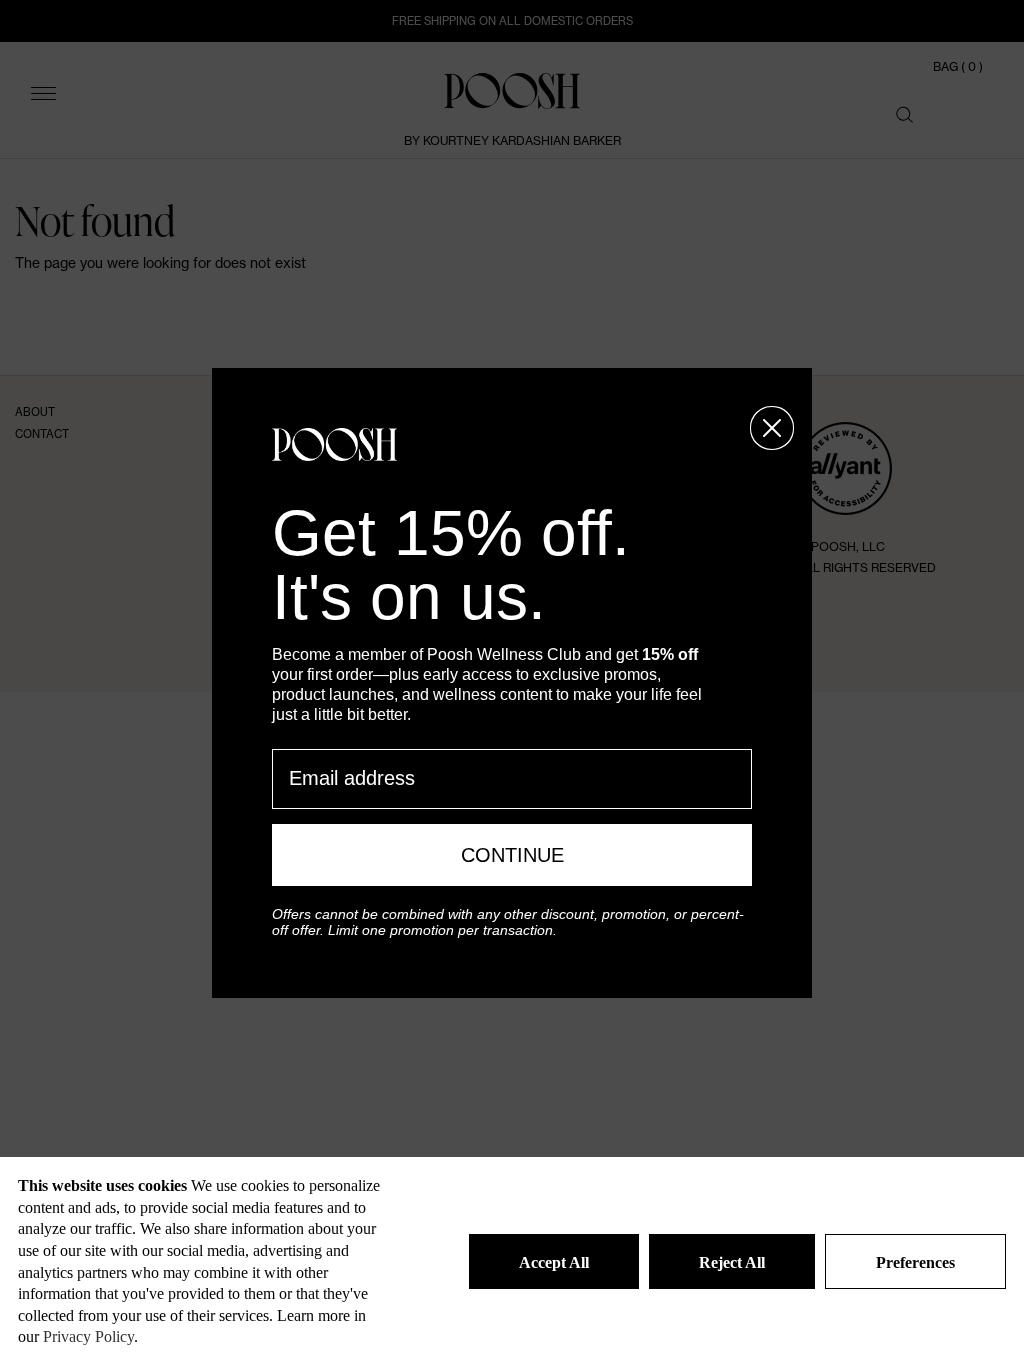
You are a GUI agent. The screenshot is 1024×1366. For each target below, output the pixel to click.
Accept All (554, 1262)
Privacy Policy (88, 1336)
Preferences (915, 1262)
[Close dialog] (772, 428)
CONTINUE (512, 855)
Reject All (732, 1262)
